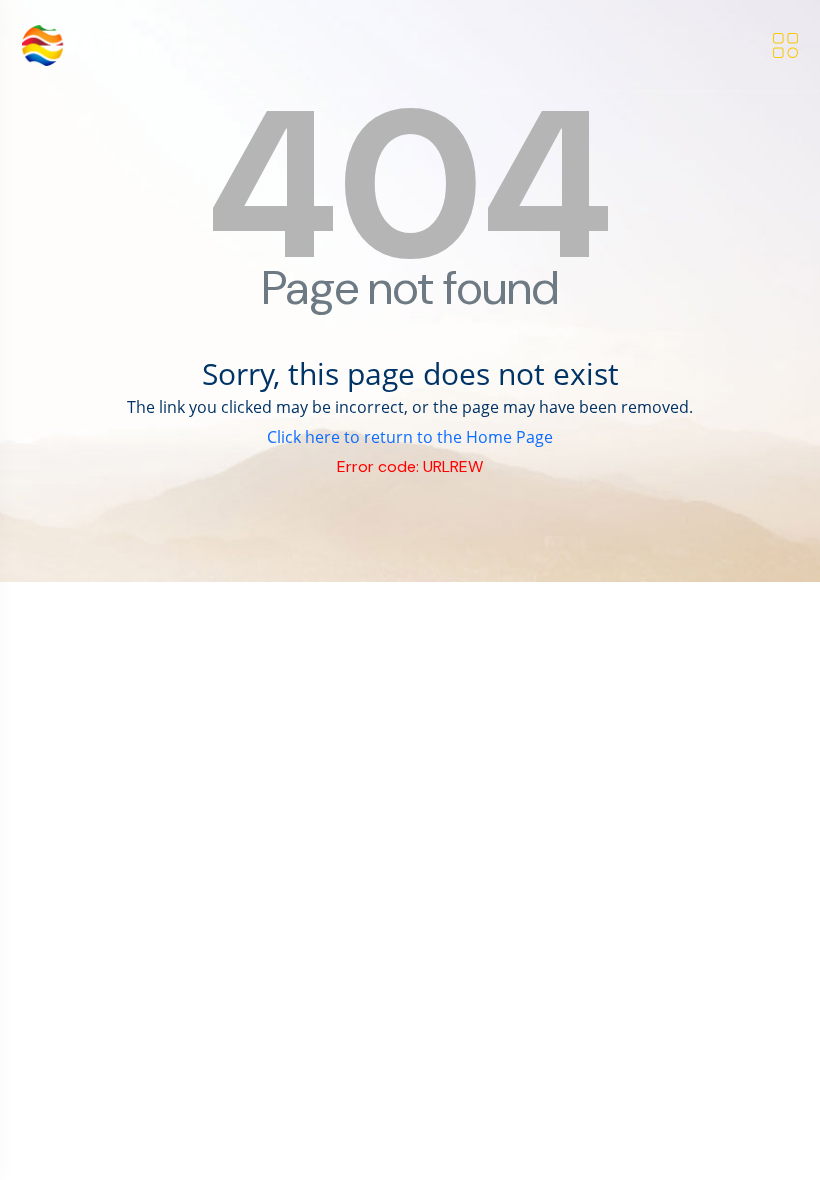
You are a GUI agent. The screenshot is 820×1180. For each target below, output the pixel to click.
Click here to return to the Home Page (410, 437)
